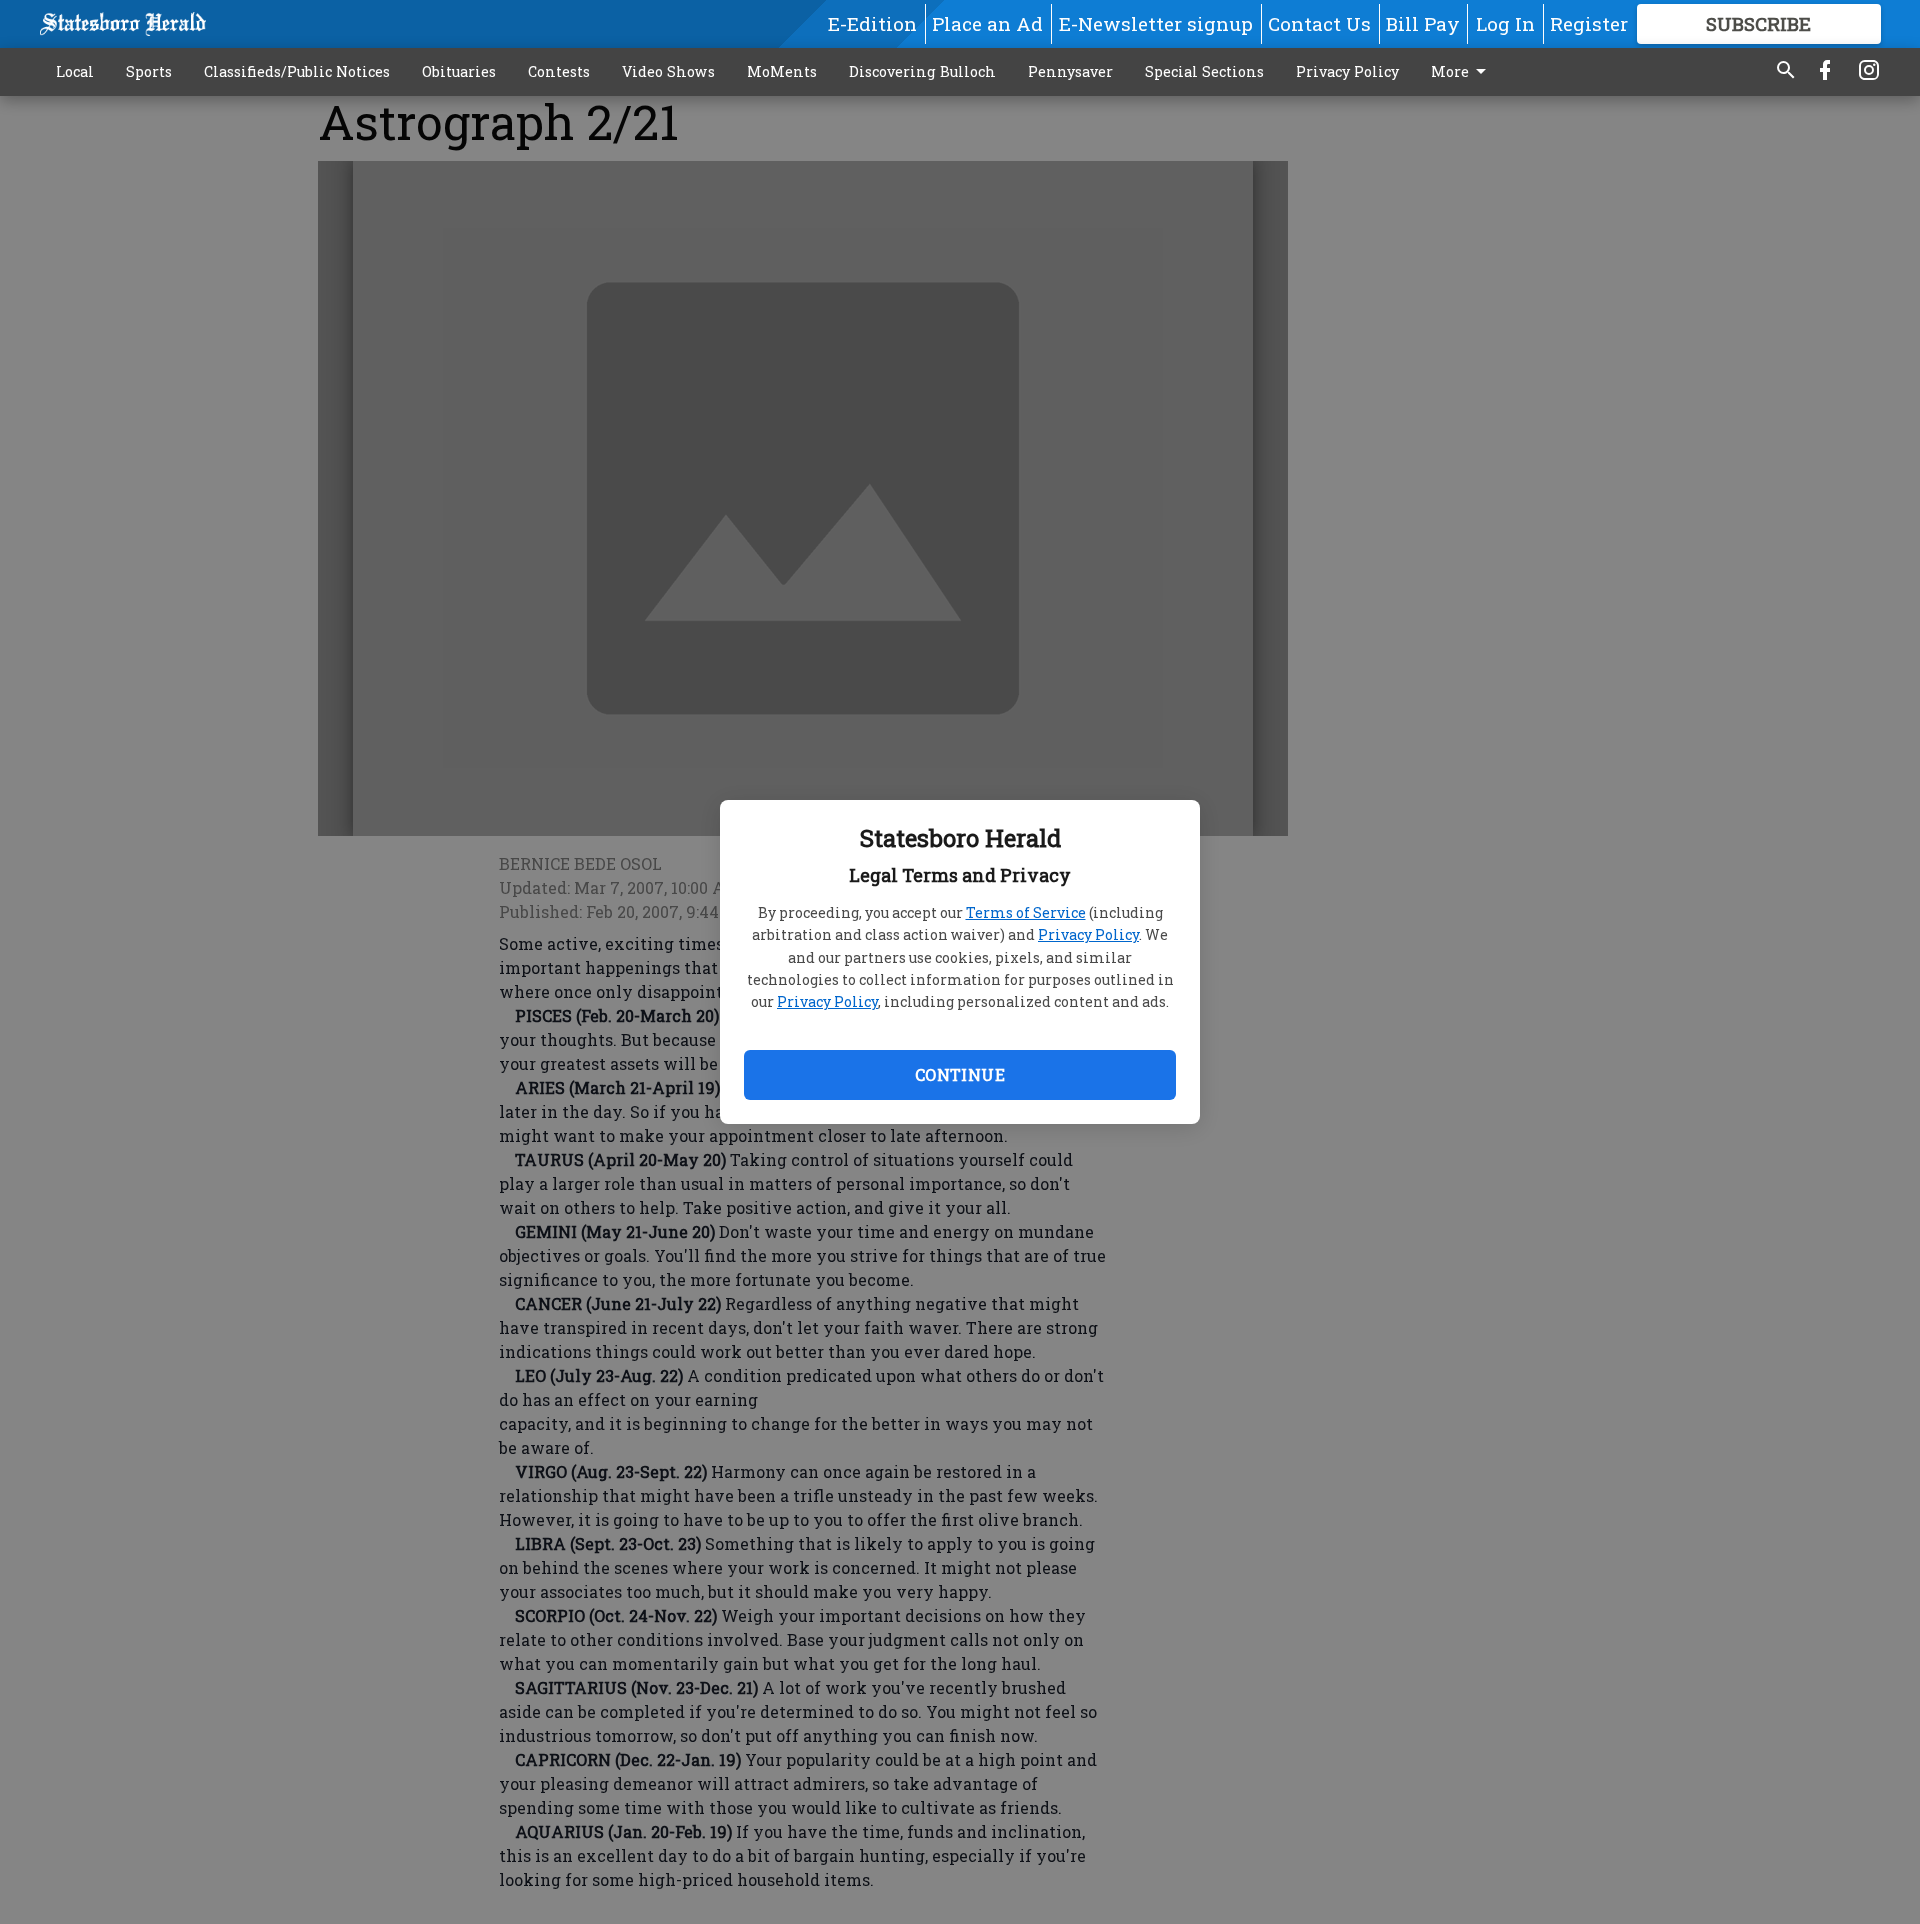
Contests (559, 71)
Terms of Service (1026, 912)
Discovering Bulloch (922, 71)
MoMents (782, 71)
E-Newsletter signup (1156, 23)
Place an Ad (987, 23)
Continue (960, 1074)
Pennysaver (1070, 71)
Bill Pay (1423, 23)
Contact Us (1319, 23)
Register (1589, 23)
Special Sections (1204, 71)
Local (75, 71)
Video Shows (668, 71)
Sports (149, 71)
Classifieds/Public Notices (297, 71)
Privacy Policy (1088, 934)
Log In (1505, 23)
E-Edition (872, 23)
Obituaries (459, 71)
